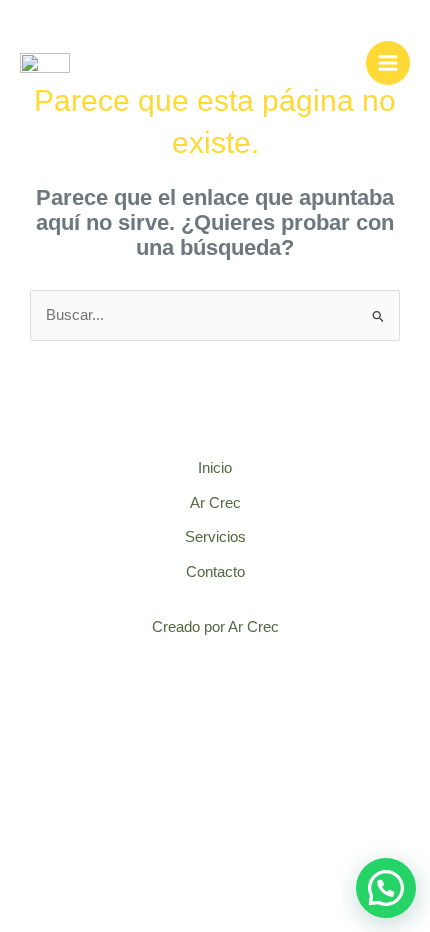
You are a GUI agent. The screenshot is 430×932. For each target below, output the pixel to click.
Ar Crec (215, 503)
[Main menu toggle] (388, 63)
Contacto (215, 572)
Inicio (215, 468)
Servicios (215, 537)
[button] (386, 888)
